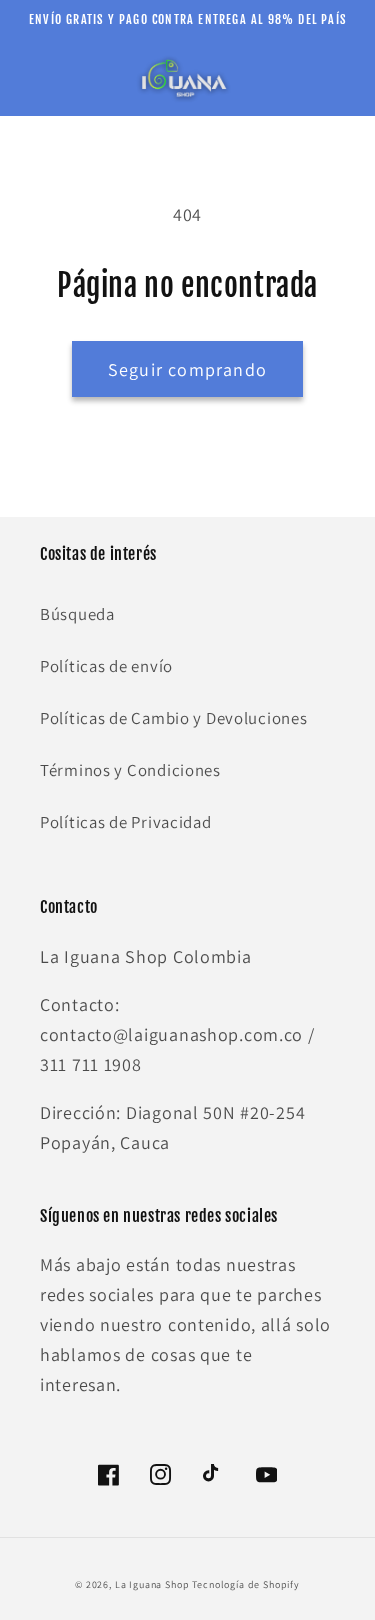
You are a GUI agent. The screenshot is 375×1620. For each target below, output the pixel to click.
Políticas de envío (106, 666)
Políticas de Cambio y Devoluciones (173, 718)
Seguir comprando (187, 369)
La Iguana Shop (152, 1584)
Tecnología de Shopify (246, 1584)
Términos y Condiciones (130, 770)
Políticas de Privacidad (126, 822)
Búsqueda (77, 614)
